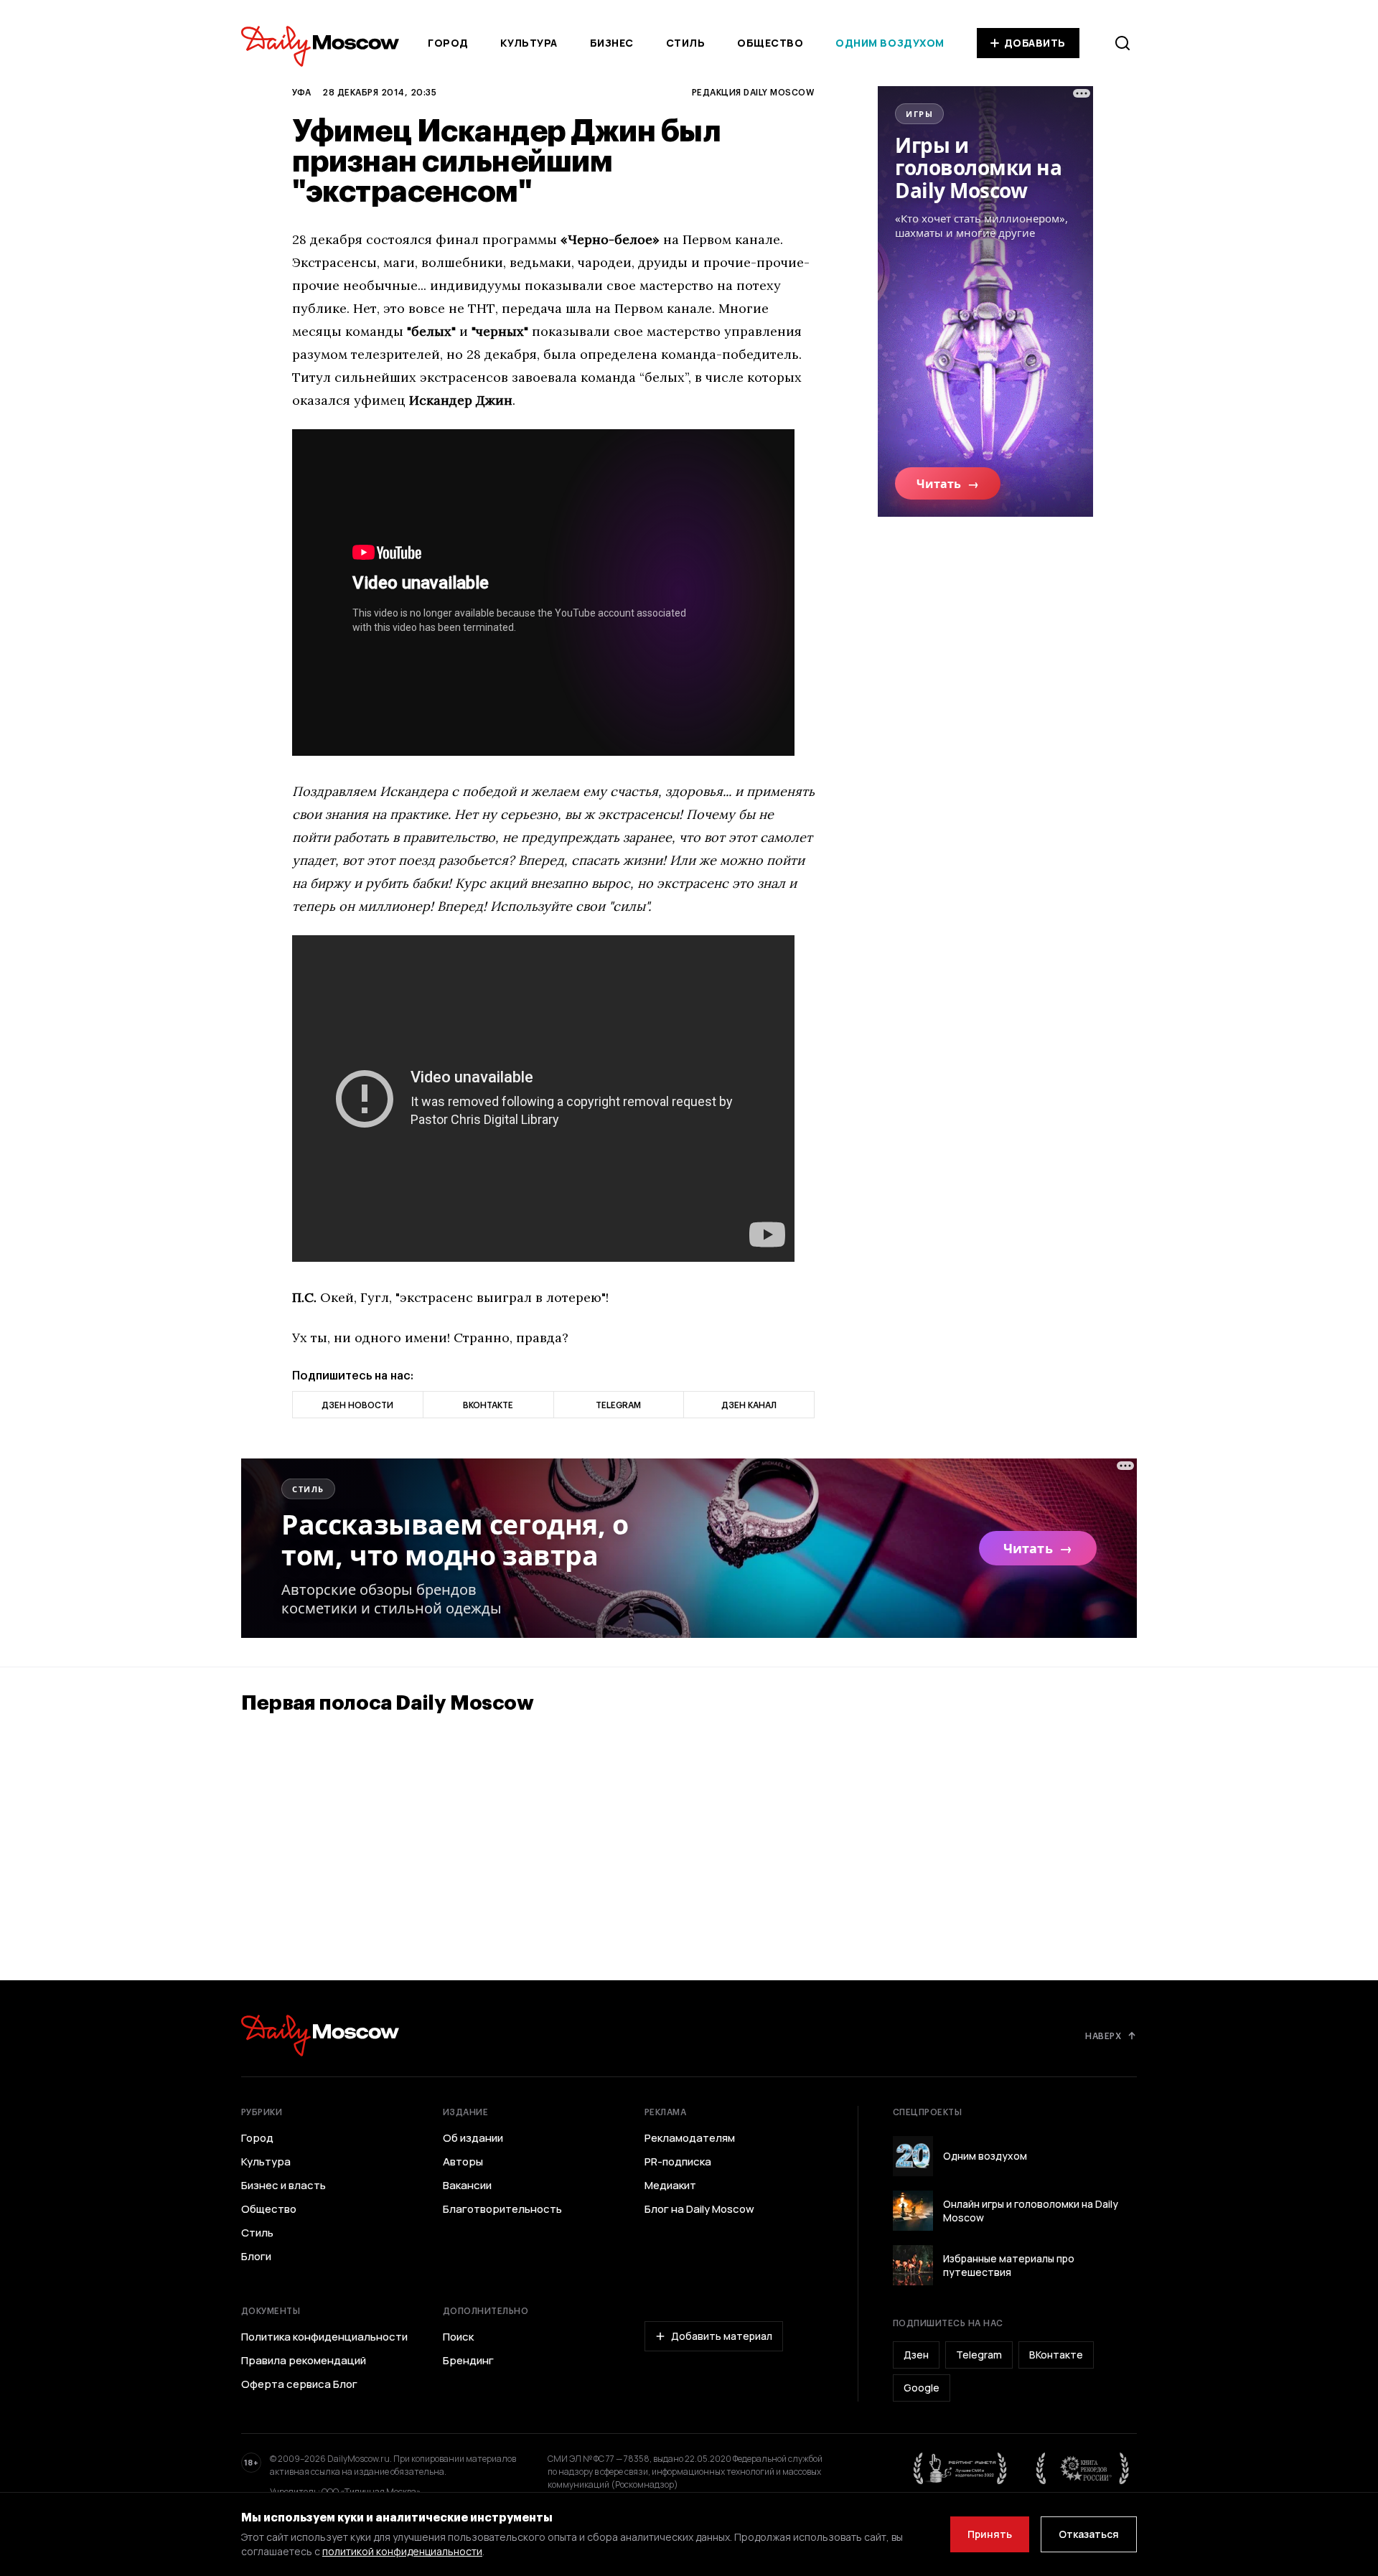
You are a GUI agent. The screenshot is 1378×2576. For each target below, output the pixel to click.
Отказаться (1089, 2534)
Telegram (979, 2355)
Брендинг (468, 2361)
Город (448, 43)
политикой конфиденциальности (402, 2551)
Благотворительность (502, 2209)
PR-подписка (678, 2162)
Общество (770, 43)
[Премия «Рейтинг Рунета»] (960, 2468)
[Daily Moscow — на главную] (320, 2035)
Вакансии (467, 2186)
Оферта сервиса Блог (299, 2384)
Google (922, 2388)
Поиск (458, 2337)
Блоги (256, 2257)
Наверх (1103, 2036)
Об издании (473, 2138)
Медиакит (670, 2186)
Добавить (1035, 43)
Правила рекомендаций (304, 2361)
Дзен (916, 2355)
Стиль (686, 43)
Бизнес (612, 43)
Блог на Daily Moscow (699, 2209)
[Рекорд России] (1083, 2468)
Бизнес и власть (283, 2186)
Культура (529, 43)
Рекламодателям (690, 2138)
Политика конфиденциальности (324, 2337)
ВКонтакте (1056, 2355)
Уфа (301, 92)
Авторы (463, 2162)
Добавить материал (722, 2336)
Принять (990, 2534)
